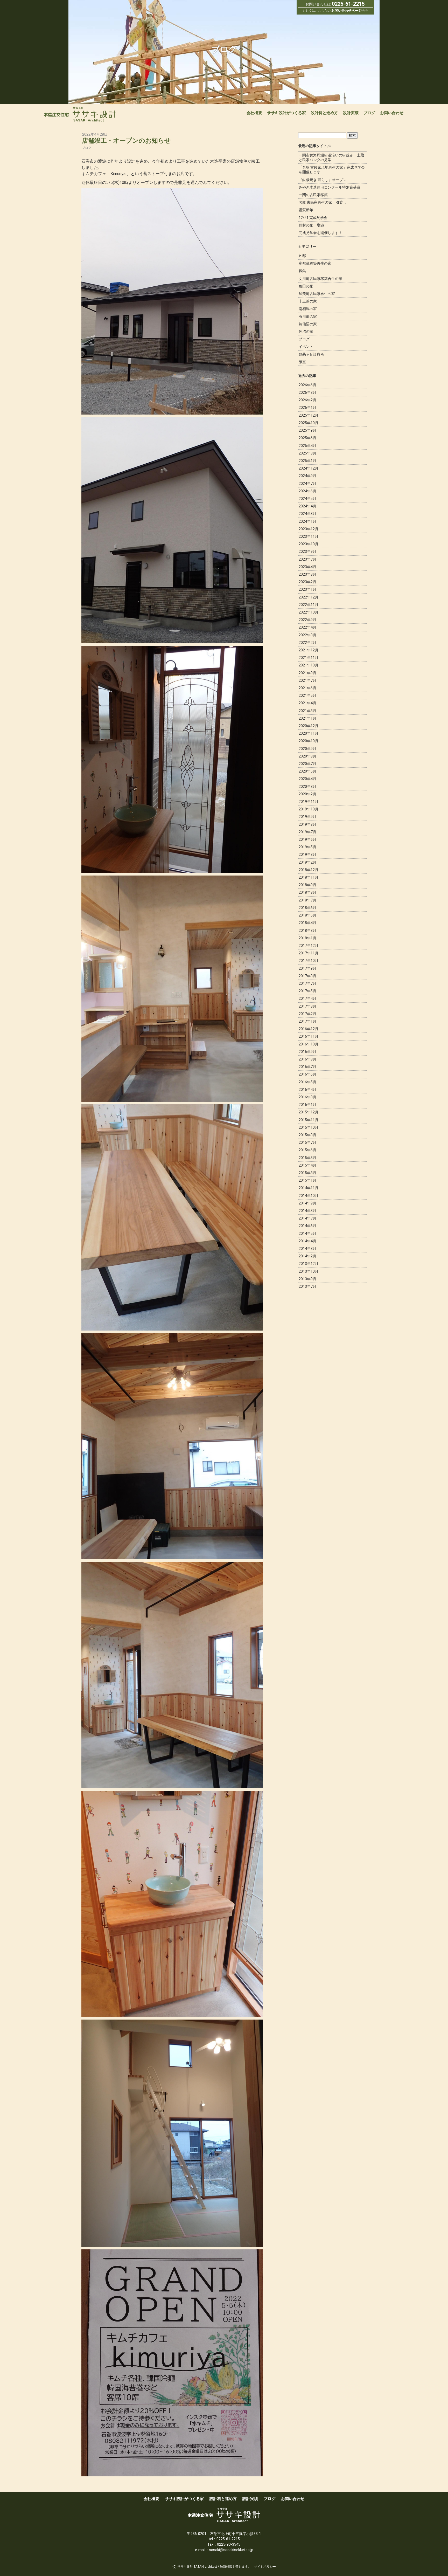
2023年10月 (309, 544)
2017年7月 (307, 983)
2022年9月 (307, 620)
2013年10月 (309, 1271)
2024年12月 (309, 468)
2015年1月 (307, 1180)
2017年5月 (307, 991)
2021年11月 (309, 658)
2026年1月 (307, 408)
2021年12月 (309, 650)
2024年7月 (307, 484)
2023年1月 (307, 589)
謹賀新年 (306, 210)
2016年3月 (307, 1097)
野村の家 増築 (311, 225)
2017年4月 (307, 998)
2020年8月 (307, 756)
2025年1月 (307, 461)
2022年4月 (307, 627)
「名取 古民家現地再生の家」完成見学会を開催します (332, 170)
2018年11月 (309, 877)
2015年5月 (307, 1158)
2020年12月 (309, 726)
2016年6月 (307, 1074)
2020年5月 (307, 771)
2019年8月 (307, 824)
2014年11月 (309, 1188)
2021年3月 (307, 711)
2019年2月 (307, 862)
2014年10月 (309, 1196)
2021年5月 (307, 695)
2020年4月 (307, 779)
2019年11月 (309, 802)
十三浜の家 (308, 301)
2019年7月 (307, 832)
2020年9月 (307, 749)
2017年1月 (307, 1021)
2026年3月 (307, 392)
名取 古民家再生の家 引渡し (323, 202)
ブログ (369, 113)
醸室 (302, 362)
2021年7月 (307, 680)
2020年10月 (309, 741)
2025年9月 (307, 430)
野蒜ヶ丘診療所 (311, 354)
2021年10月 (309, 665)
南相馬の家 (308, 309)
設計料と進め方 (324, 113)
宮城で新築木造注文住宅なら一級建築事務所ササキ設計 (80, 115)
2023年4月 (307, 567)
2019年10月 (309, 809)
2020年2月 (307, 794)
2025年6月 (307, 438)
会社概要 (254, 113)
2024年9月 (307, 476)
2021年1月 (307, 718)
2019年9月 (307, 817)
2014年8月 (307, 1211)
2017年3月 (307, 1006)
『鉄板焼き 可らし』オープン (323, 180)
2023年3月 (307, 574)
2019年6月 (307, 839)
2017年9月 (307, 968)
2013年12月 (309, 1264)
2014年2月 (307, 1256)
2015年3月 (307, 1173)
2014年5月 (307, 1234)
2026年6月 (307, 385)
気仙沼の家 (308, 324)
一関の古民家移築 (313, 195)
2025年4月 (307, 446)
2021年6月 (307, 688)
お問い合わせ (392, 113)
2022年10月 (309, 612)
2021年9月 (307, 673)
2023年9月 (307, 552)
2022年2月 (307, 643)
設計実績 (351, 113)
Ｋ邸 (302, 256)
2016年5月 (307, 1082)
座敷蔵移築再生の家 (315, 263)
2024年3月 (307, 514)
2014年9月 (307, 1203)
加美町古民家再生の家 (317, 294)
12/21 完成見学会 (313, 218)
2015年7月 (307, 1142)
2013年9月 (307, 1279)
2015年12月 (309, 1112)
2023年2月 (307, 582)
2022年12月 (309, 597)
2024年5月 (307, 499)
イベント (306, 347)
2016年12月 (309, 1029)
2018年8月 (307, 892)
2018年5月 (307, 915)
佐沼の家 (306, 332)
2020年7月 (307, 764)
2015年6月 (307, 1150)
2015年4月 (307, 1165)
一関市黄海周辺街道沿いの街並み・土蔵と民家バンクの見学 (331, 157)
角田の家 (306, 286)
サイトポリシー (265, 2567)
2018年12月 (309, 870)
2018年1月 (307, 938)
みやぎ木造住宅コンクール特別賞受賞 (330, 187)
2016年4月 (307, 1090)
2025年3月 (307, 453)
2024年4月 (307, 506)
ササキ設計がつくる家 (286, 113)
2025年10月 (309, 423)
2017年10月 (309, 961)
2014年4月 (307, 1241)
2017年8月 (307, 976)
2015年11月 (309, 1120)
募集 (302, 271)
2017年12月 (309, 946)
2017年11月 (309, 953)
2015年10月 (309, 1127)
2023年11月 (309, 536)
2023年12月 (309, 529)
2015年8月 (307, 1135)
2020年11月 (309, 733)
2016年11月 (309, 1036)
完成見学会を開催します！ (320, 233)
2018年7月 (307, 900)
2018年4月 (307, 923)
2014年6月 (307, 1226)
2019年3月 (307, 855)
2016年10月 (309, 1044)
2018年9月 (307, 885)
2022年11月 (309, 605)
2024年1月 (307, 521)
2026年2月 (307, 400)
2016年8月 (307, 1059)
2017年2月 (307, 1014)
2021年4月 (307, 703)
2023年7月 (307, 559)
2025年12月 (309, 415)
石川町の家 (308, 316)
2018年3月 (307, 931)
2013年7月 (307, 1286)
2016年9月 (307, 1052)
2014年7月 (307, 1218)
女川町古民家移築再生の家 (320, 279)
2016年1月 (307, 1105)
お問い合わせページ (346, 11)
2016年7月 (307, 1067)
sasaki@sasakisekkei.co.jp (231, 2550)
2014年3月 (307, 1249)
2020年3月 (307, 787)
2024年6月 (307, 491)
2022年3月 (307, 635)
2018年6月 (307, 908)
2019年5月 (307, 847)
